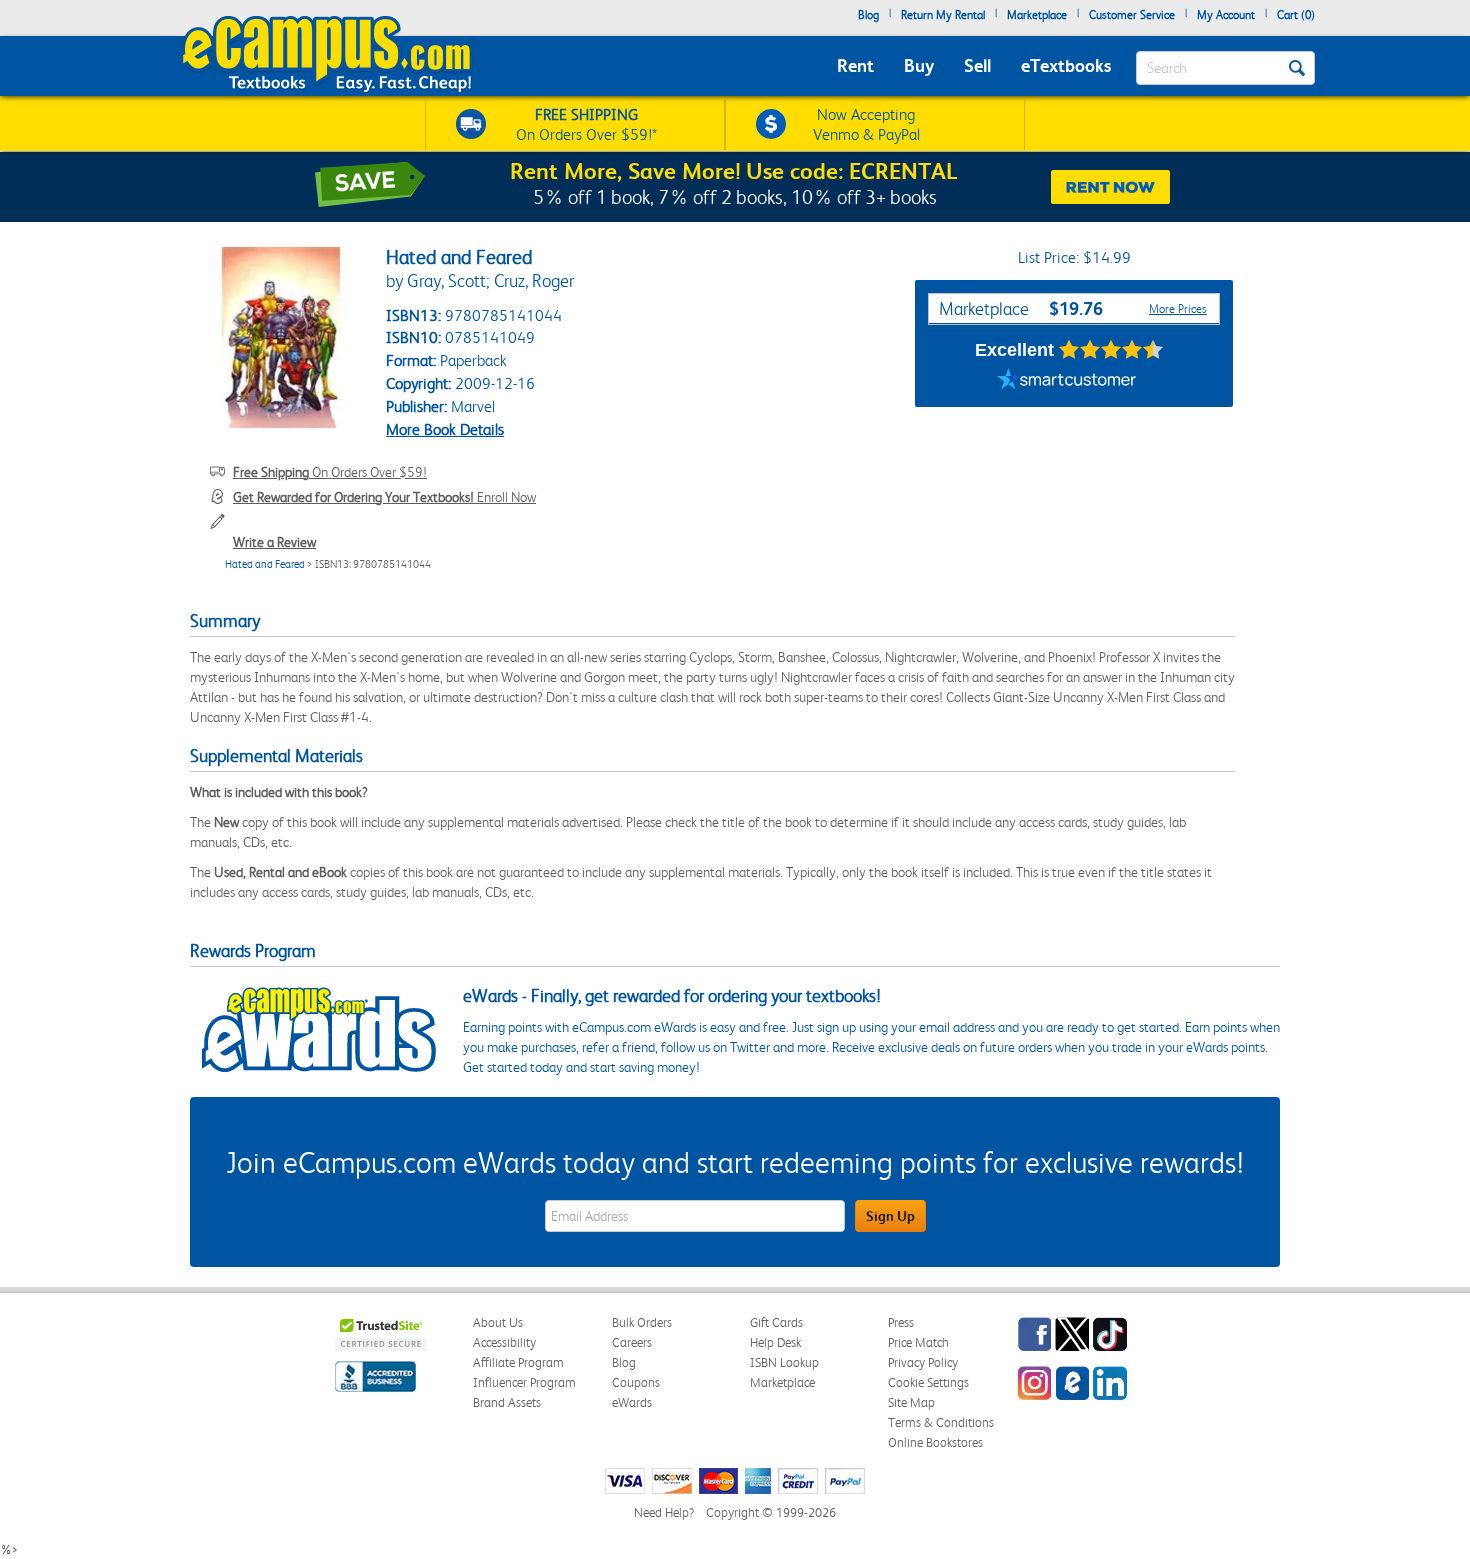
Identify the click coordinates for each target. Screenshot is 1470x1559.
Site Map (911, 1402)
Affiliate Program (518, 1362)
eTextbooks (1066, 65)
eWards (632, 1402)
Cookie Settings (928, 1382)
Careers (632, 1342)
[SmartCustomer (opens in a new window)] (1067, 382)
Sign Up (890, 1216)
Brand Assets (507, 1402)
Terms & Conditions (941, 1422)
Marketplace (1037, 15)
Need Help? (664, 1512)
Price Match (918, 1342)
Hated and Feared (265, 564)
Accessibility (504, 1342)
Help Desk (775, 1342)
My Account (1226, 15)
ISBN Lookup (784, 1362)
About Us (498, 1322)
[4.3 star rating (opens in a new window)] (1111, 350)
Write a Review (274, 542)
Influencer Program (524, 1382)
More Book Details (445, 429)
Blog (868, 15)
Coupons (636, 1382)
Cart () (1296, 15)
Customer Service (1132, 15)
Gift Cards (776, 1322)
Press (901, 1322)
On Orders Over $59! (330, 472)
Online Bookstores (935, 1442)
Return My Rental (943, 15)
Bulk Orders (642, 1322)
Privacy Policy (923, 1362)
